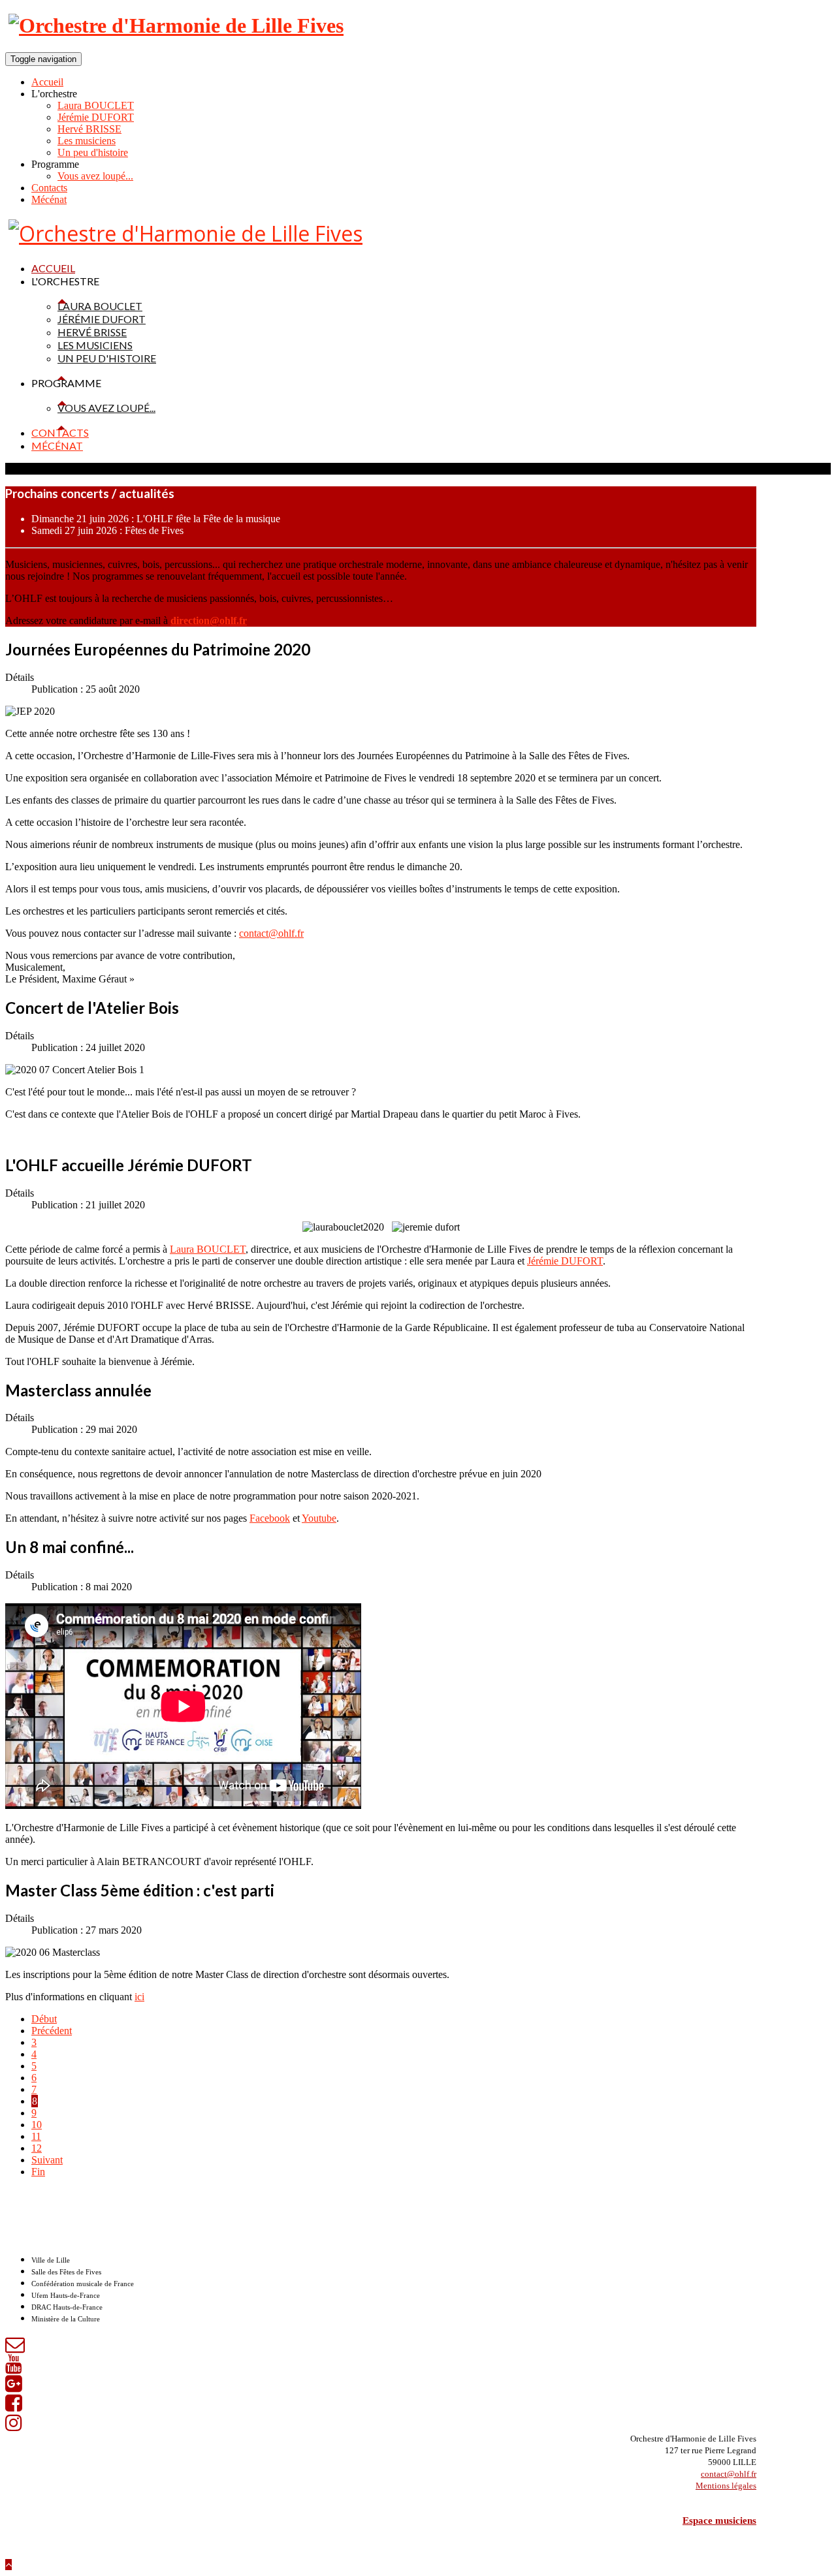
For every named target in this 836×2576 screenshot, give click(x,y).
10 (37, 2125)
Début (44, 2019)
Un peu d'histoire (93, 152)
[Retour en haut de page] (8, 2565)
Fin (38, 2172)
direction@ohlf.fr (209, 620)
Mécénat (49, 199)
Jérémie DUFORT (96, 117)
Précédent (52, 2031)
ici (139, 1997)
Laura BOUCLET (96, 105)
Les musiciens (87, 141)
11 (36, 2136)
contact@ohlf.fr (271, 933)
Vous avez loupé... (95, 176)
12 (37, 2148)
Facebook (270, 1518)
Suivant (47, 2160)
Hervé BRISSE (89, 129)
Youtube (319, 1518)
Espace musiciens (719, 2521)
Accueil (47, 82)
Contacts (49, 188)
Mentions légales (726, 2486)
